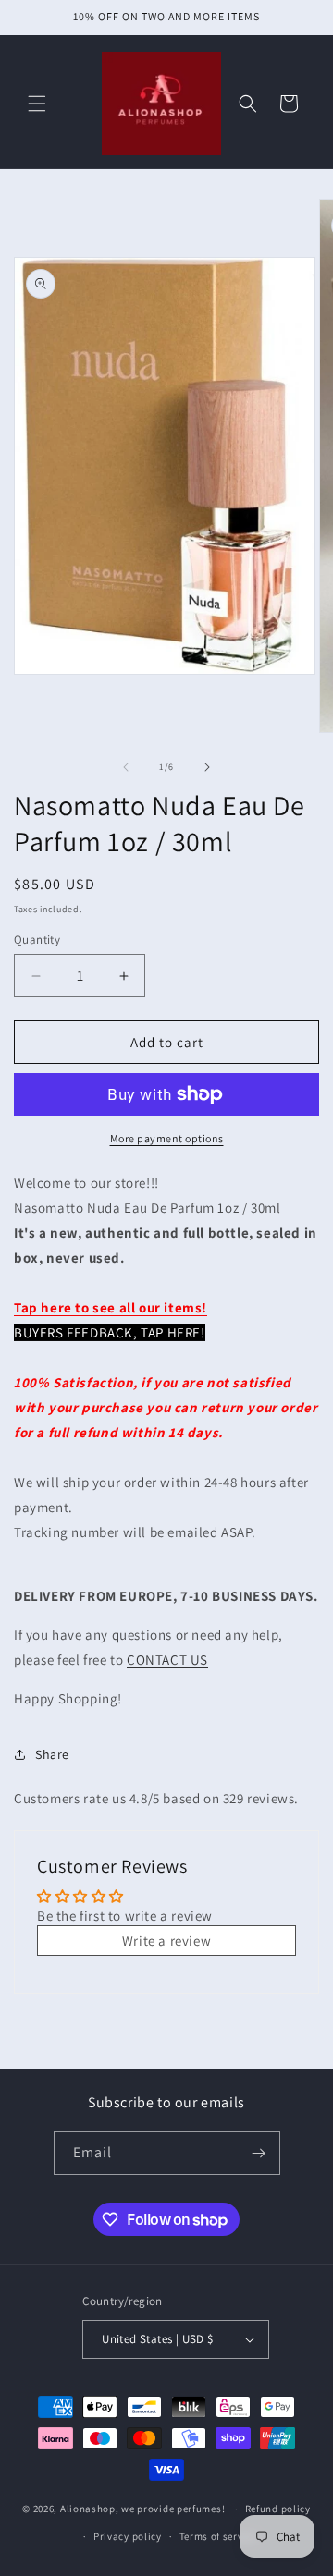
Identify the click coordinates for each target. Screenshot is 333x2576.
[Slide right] (207, 767)
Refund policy (278, 2509)
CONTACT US (167, 1660)
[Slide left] (126, 767)
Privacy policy (128, 2536)
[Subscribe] (259, 2153)
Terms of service (218, 2536)
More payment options (167, 1138)
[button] (37, 104)
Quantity (37, 940)
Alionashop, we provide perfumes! (142, 2509)
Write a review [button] (166, 1941)
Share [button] (52, 1754)
